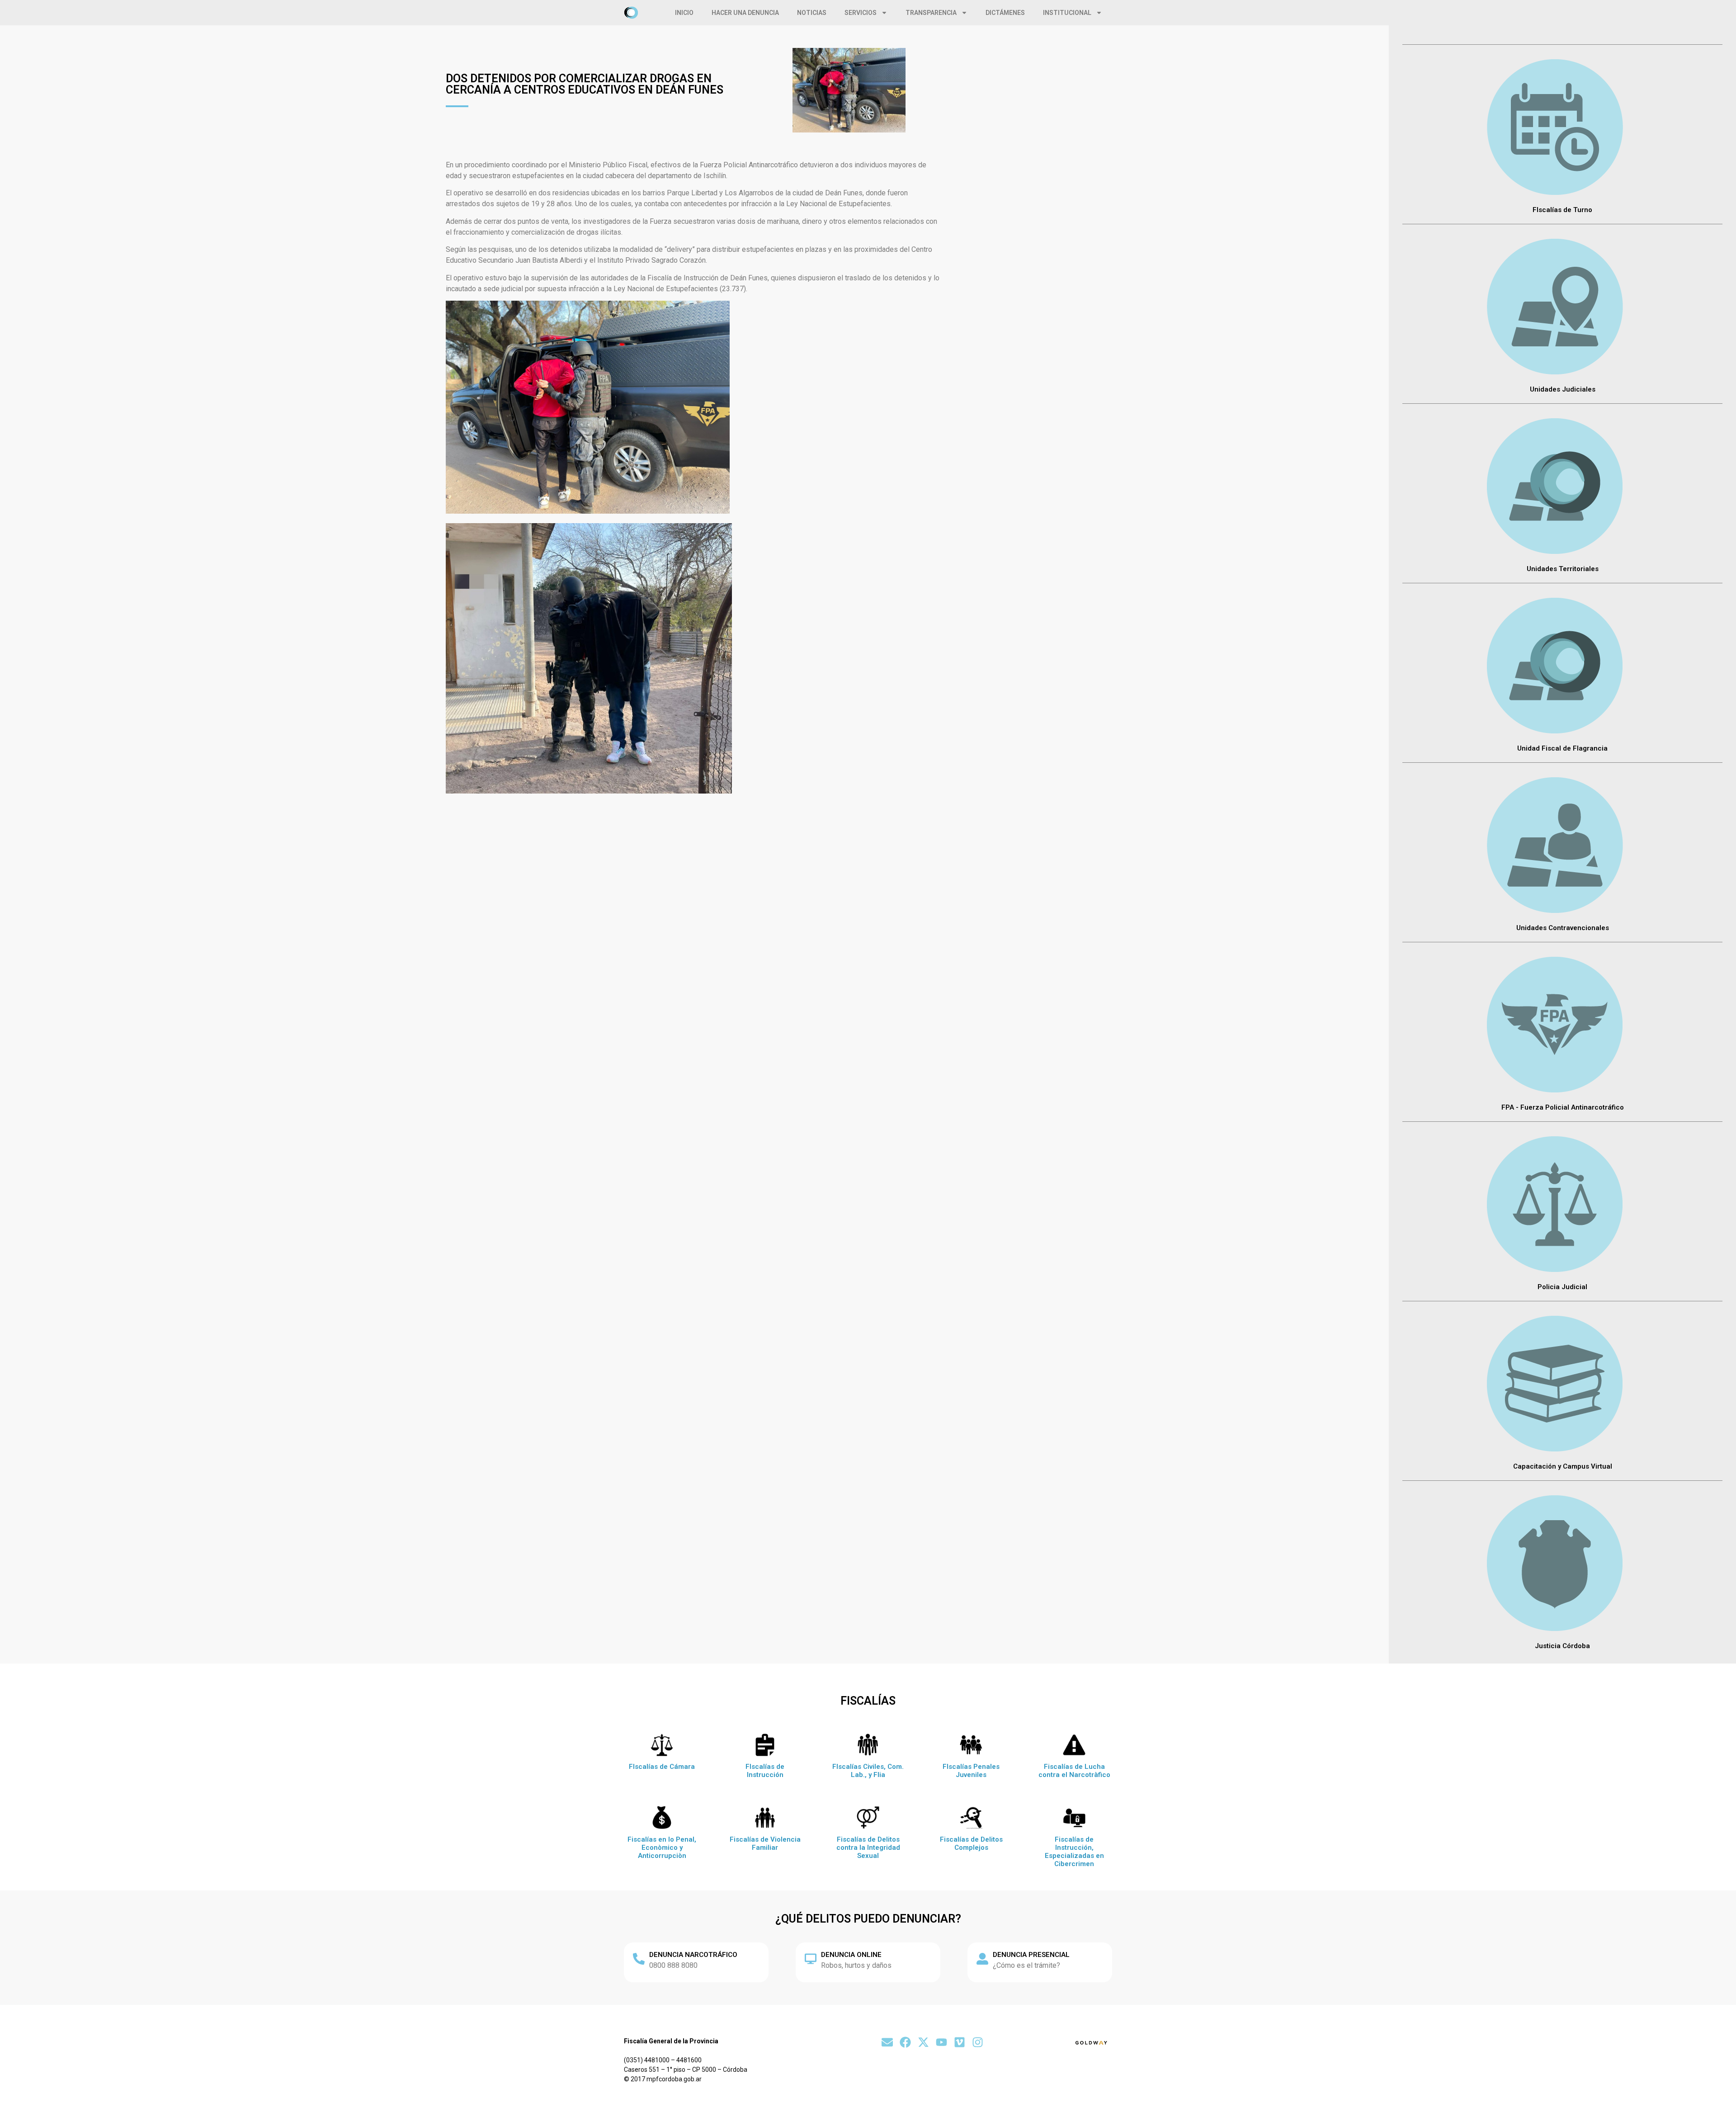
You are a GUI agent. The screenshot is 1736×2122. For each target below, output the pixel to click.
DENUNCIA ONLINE (851, 1955)
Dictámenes (1005, 13)
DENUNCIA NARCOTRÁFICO (693, 1955)
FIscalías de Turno (1562, 210)
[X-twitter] (923, 2042)
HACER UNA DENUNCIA (745, 13)
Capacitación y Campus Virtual (1563, 1466)
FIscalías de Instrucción (765, 1771)
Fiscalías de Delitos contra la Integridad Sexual (868, 1848)
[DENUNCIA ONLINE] (811, 1959)
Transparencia (931, 13)
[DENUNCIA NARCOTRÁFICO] (639, 1959)
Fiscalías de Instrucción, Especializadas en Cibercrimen (1074, 1852)
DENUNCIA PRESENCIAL (1031, 1955)
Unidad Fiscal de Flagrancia (1562, 748)
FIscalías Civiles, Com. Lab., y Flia (868, 1771)
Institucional (1067, 13)
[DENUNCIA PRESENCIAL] (982, 1959)
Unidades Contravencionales (1563, 928)
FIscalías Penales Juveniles (971, 1771)
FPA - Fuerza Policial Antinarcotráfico (1563, 1107)
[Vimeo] (960, 2042)
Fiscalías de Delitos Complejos (971, 1843)
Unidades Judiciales (1563, 389)
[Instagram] (978, 2042)
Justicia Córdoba (1562, 1646)
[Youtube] (941, 2042)
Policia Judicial (1562, 1287)
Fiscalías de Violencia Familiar (765, 1843)
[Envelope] (887, 2042)
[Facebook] (905, 2042)
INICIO (684, 13)
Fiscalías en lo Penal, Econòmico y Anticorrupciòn (662, 1848)
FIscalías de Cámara (662, 1767)
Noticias (812, 13)
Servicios (861, 13)
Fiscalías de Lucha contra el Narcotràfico (1074, 1771)
